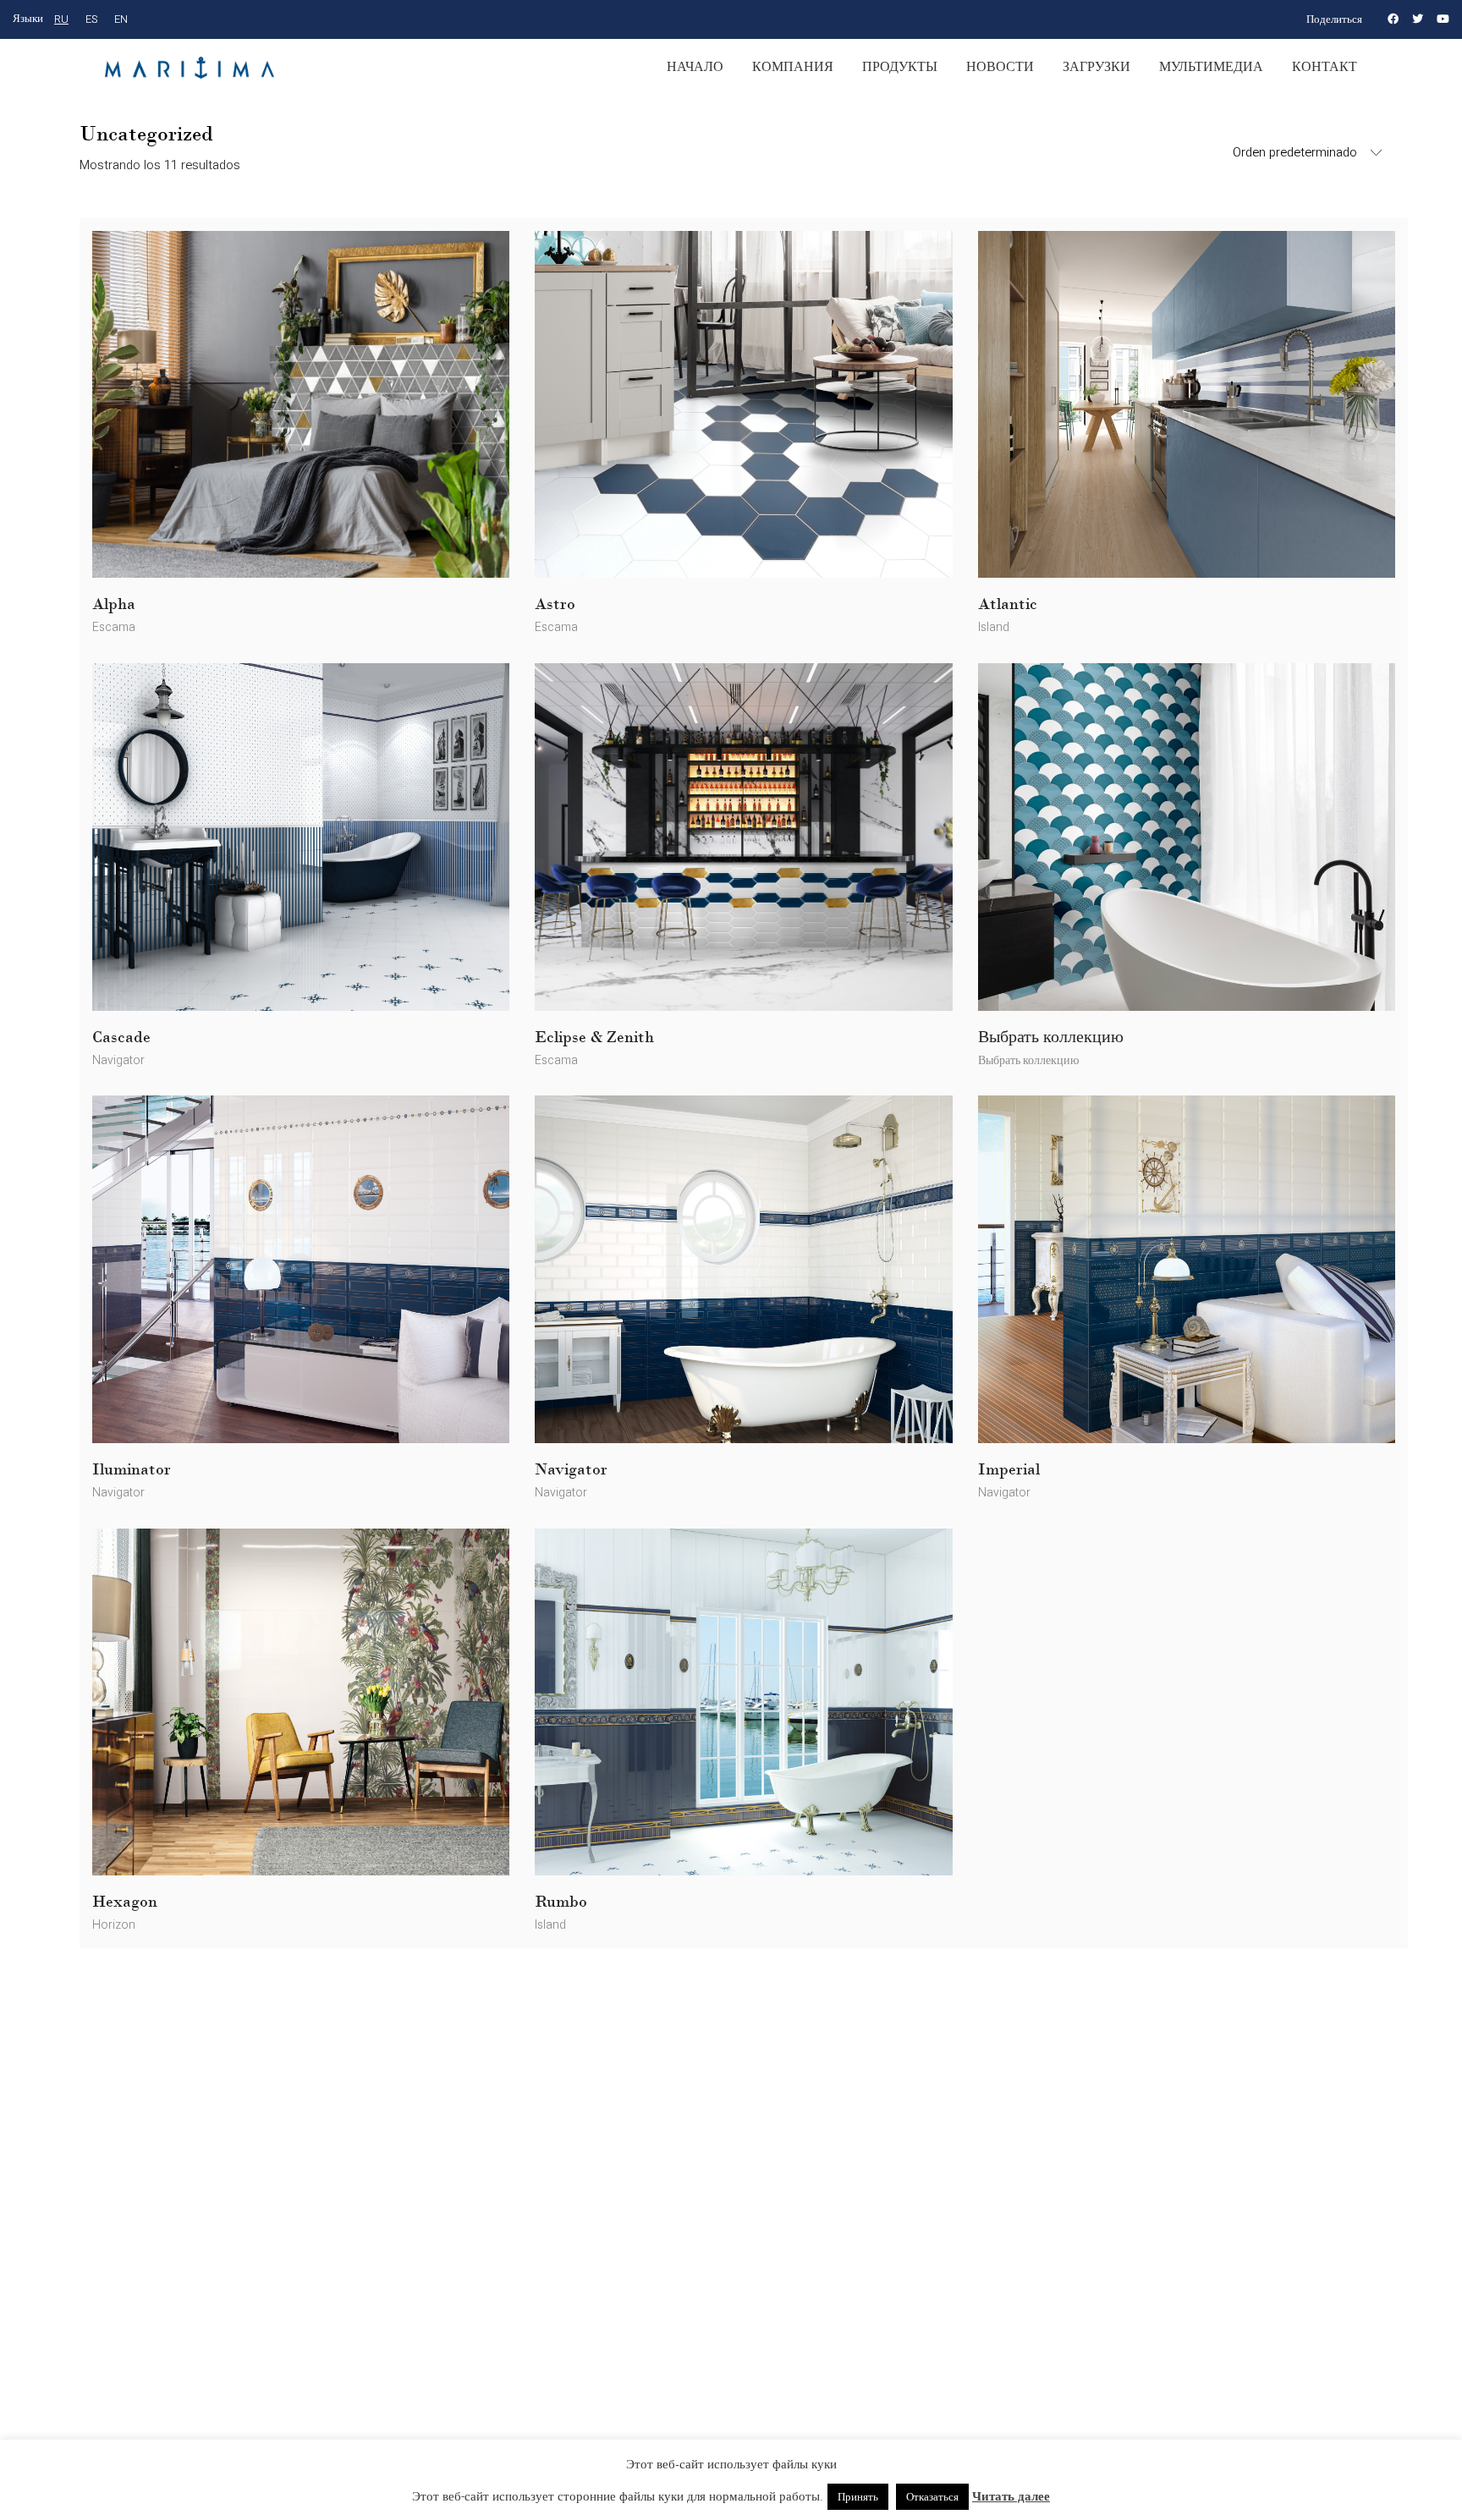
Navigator (118, 1060)
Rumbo (561, 1902)
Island (994, 627)
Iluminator (132, 1469)
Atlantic (1008, 604)
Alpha (114, 604)
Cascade (121, 1037)
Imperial (1009, 1469)
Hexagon (125, 1902)
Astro (555, 604)
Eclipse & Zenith (594, 1037)
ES (91, 19)
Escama (114, 627)
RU (61, 19)
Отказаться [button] (932, 2497)
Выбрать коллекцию (1051, 1037)
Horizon (114, 1925)
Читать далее (1011, 2496)
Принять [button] (858, 2497)
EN (121, 19)
